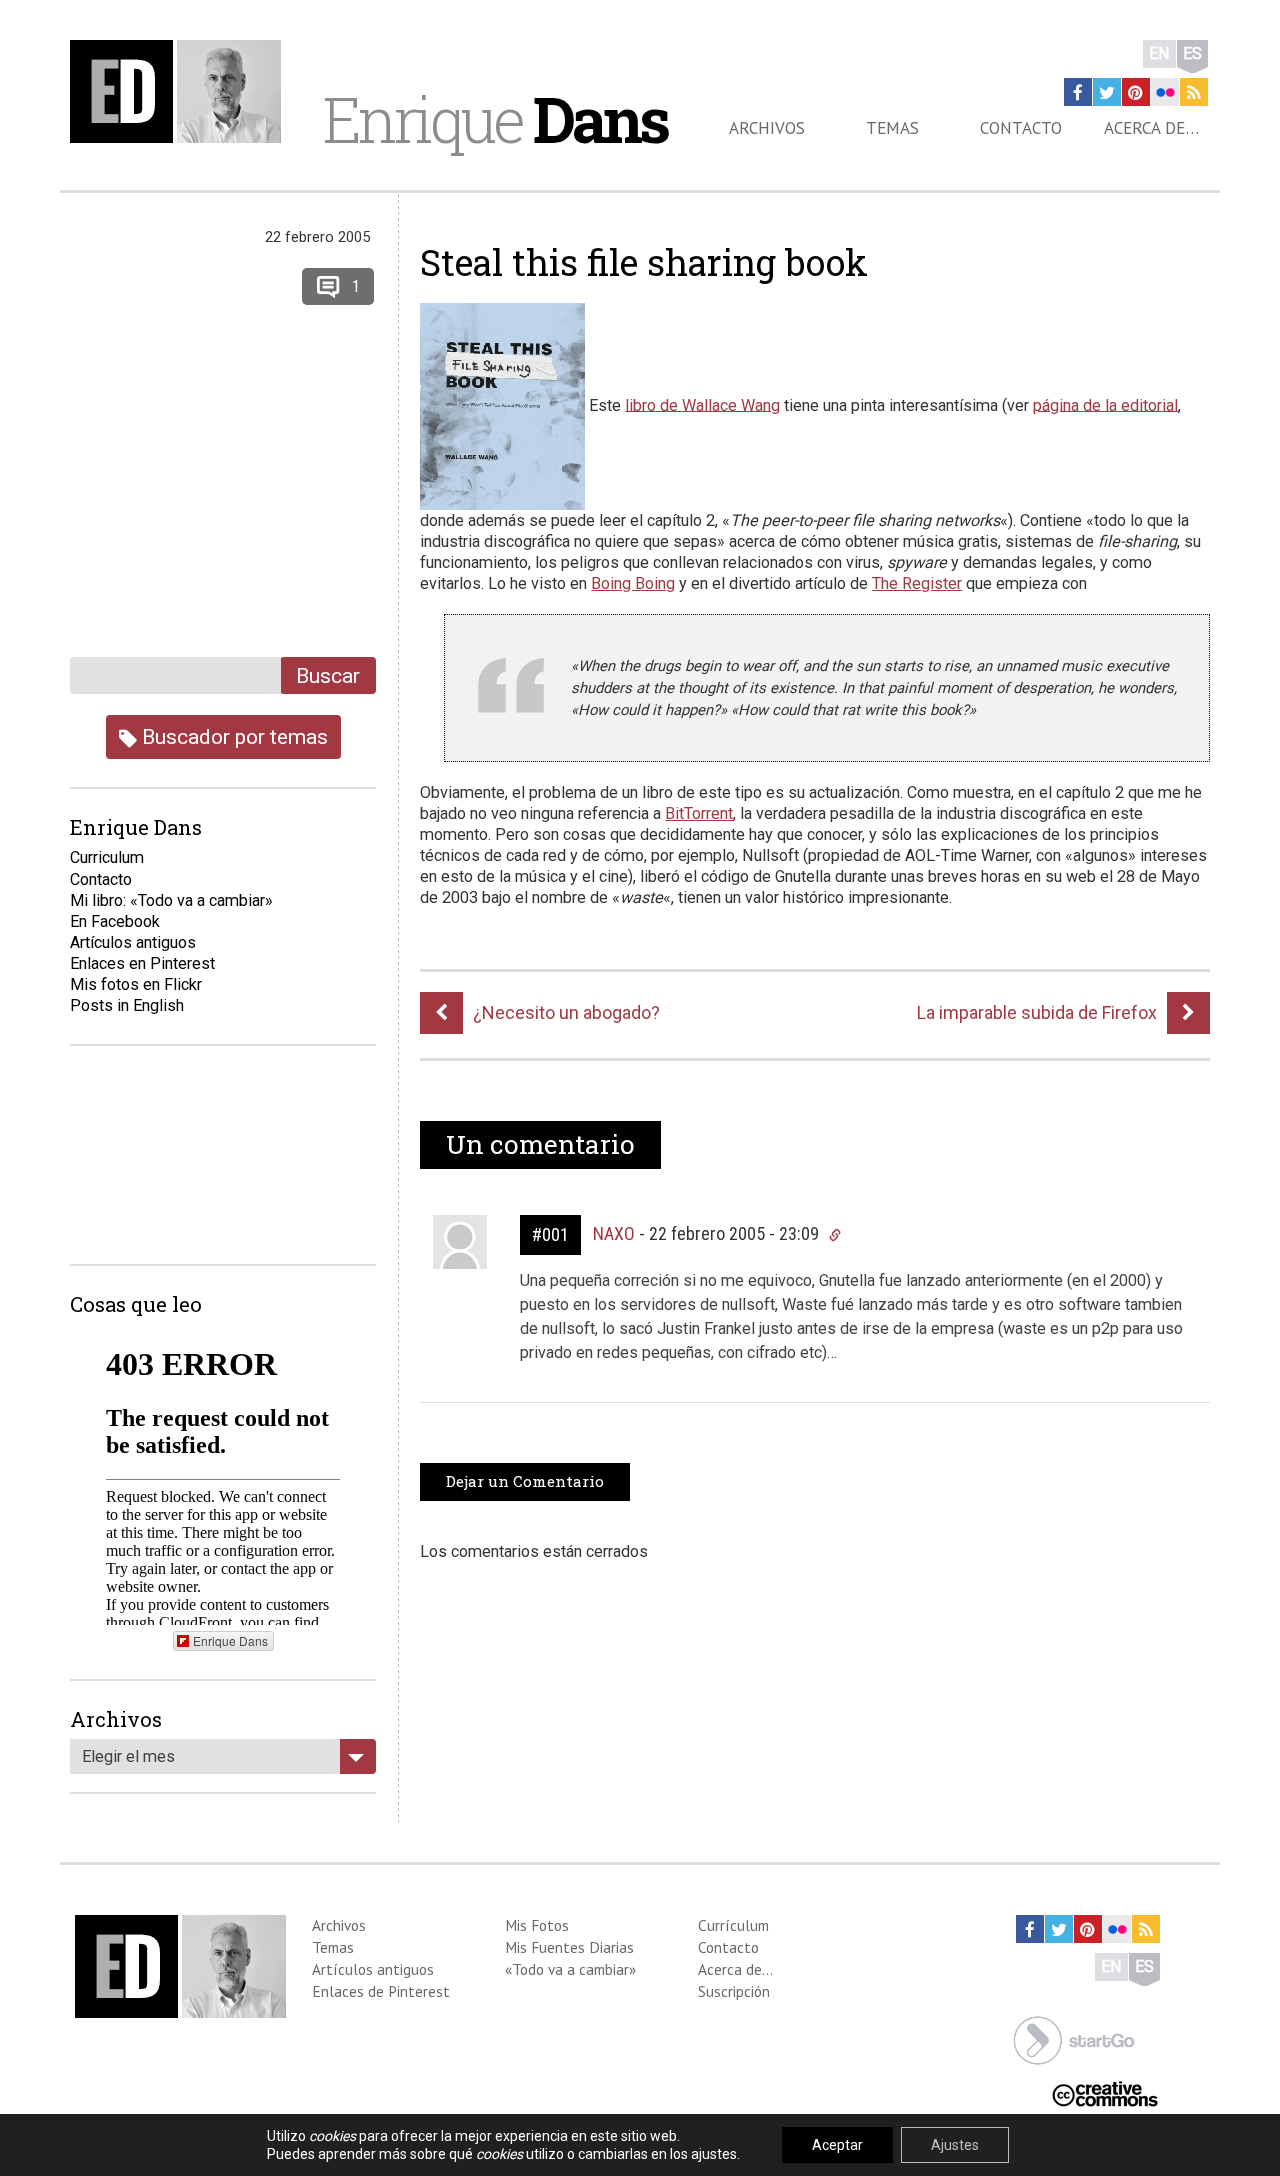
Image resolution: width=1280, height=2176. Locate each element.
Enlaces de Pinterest (381, 1991)
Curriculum (107, 857)
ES (1192, 53)
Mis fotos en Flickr (136, 984)
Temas (892, 128)
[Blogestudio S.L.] (1074, 2038)
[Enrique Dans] (181, 91)
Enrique (495, 119)
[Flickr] (1165, 92)
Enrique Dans (230, 1640)
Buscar (328, 675)
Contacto (1021, 128)
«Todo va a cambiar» (570, 1969)
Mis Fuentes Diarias (569, 1947)
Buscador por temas (232, 736)
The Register (917, 583)
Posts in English (127, 1005)
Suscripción (734, 1991)
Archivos (767, 128)
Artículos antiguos (133, 942)
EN (1159, 53)
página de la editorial (1105, 404)
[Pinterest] (1136, 92)
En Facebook (115, 921)
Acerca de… (1151, 128)
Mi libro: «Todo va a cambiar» (171, 900)
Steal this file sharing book (644, 262)
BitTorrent (699, 813)
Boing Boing (633, 583)
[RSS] (1194, 92)
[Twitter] (1107, 92)
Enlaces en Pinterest (142, 963)
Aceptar (837, 2145)
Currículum (733, 1925)
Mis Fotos (537, 1925)
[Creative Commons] (1105, 2092)
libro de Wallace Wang (702, 404)
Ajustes (955, 2145)
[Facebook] (1078, 92)
